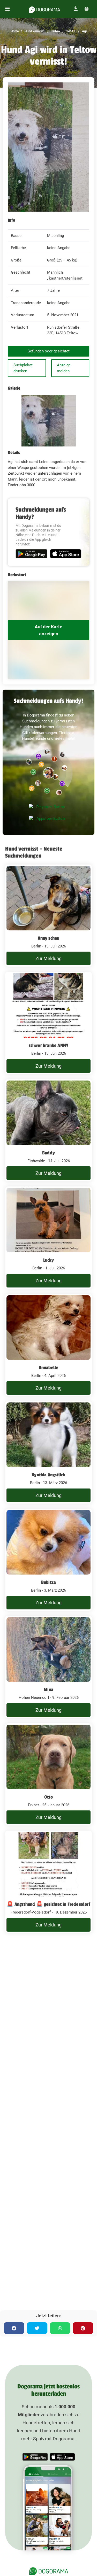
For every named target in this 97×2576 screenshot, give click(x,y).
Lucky (49, 1260)
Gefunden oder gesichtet (48, 351)
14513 (70, 31)
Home (15, 31)
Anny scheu (49, 938)
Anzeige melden (64, 368)
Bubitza (48, 1582)
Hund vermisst (34, 31)
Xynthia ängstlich (48, 1475)
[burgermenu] (8, 9)
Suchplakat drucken (23, 368)
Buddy (48, 1153)
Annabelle (49, 1368)
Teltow (55, 31)
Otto (48, 1797)
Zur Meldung (48, 958)
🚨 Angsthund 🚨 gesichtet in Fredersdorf (48, 1904)
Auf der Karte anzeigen (48, 630)
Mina (49, 1690)
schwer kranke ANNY (49, 1045)
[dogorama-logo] (44, 9)
